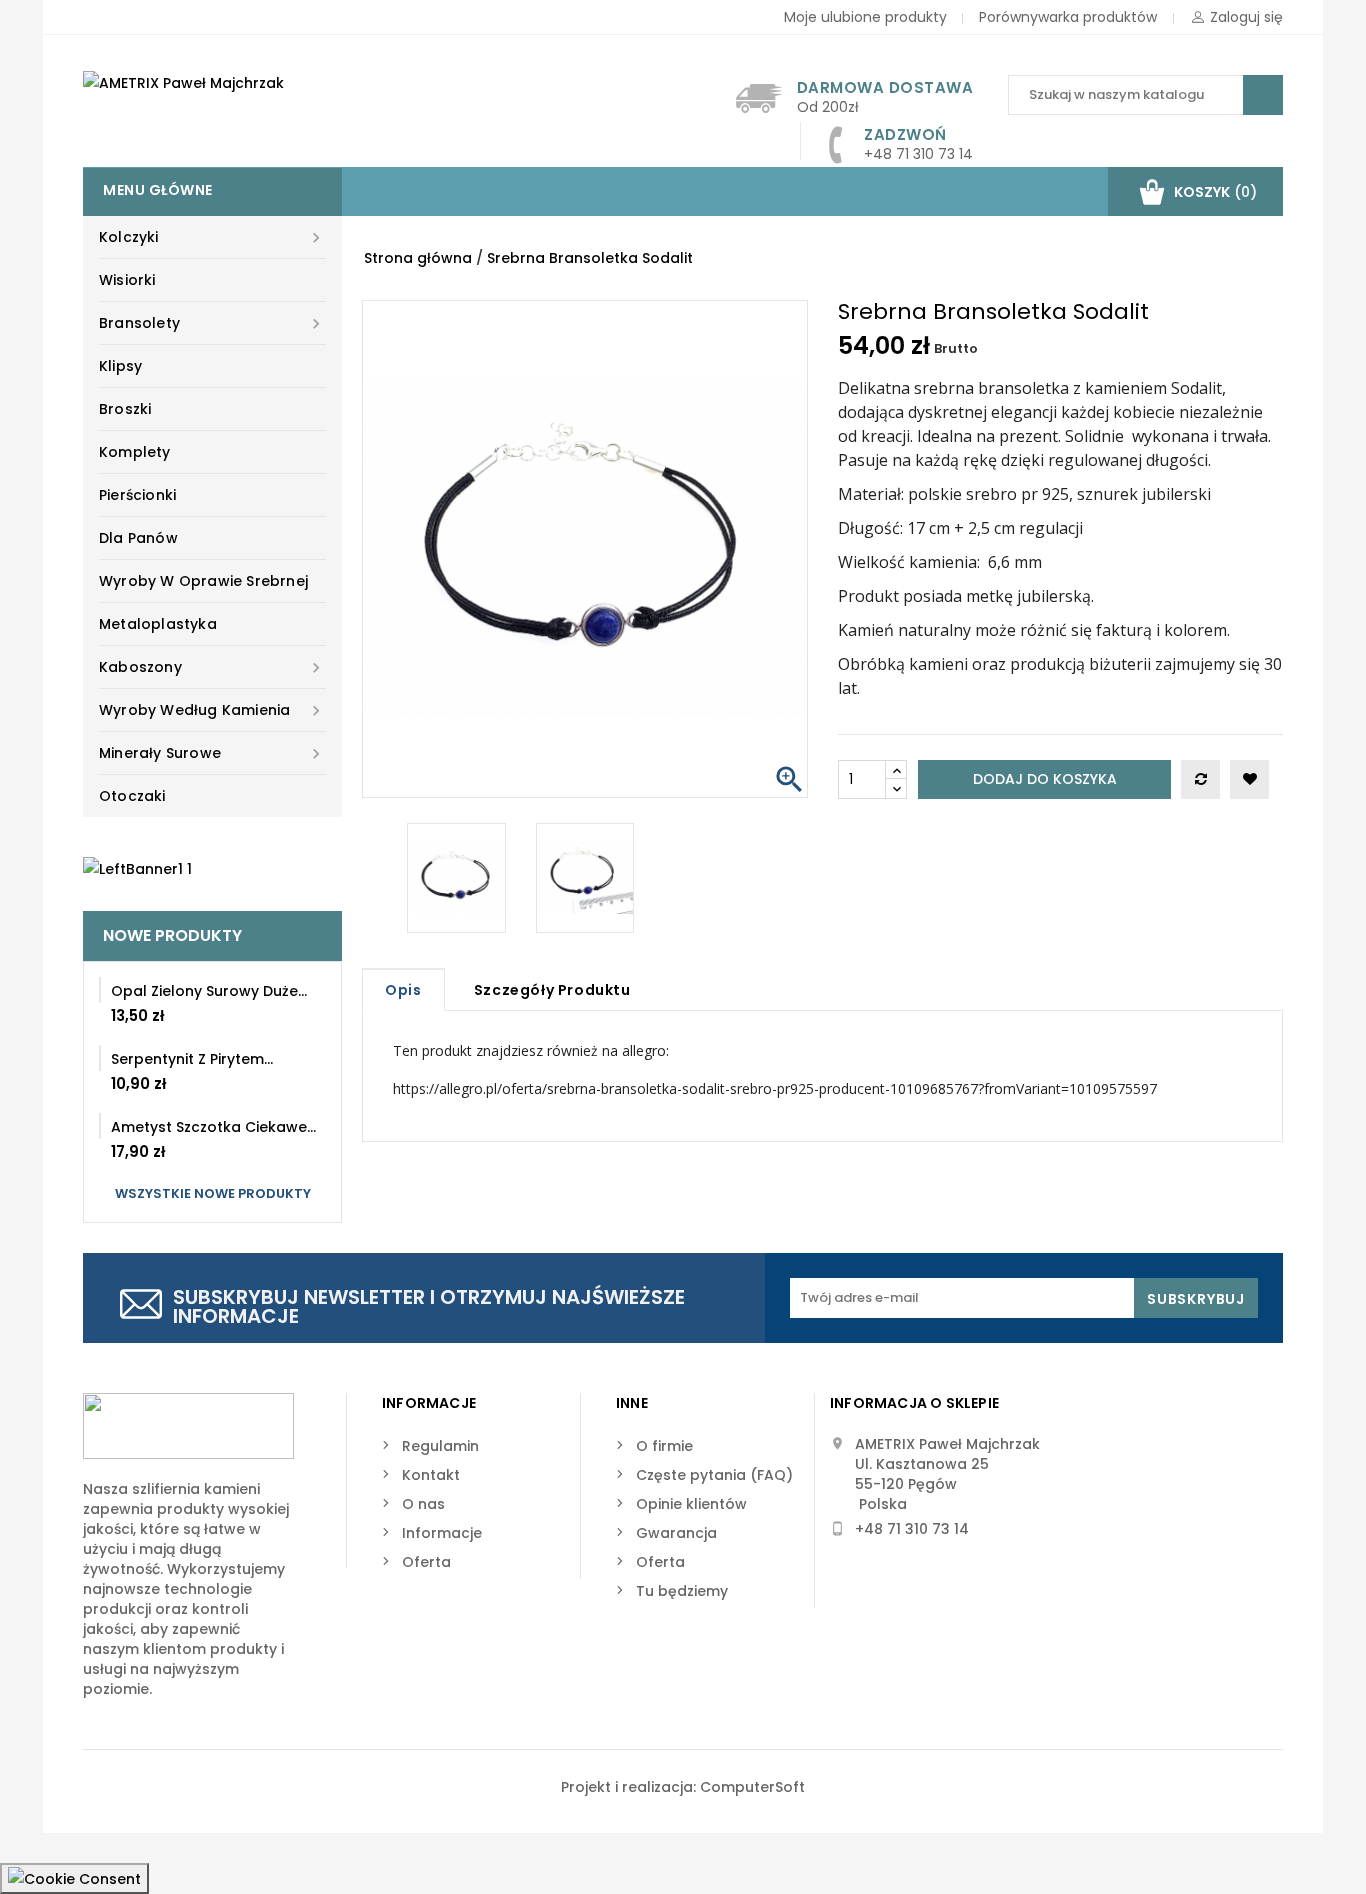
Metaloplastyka (158, 624)
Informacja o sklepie (914, 1403)
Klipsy (120, 366)
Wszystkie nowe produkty (213, 1193)
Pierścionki (137, 495)
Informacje (442, 1533)
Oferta (426, 1562)
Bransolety (212, 323)
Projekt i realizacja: (630, 1787)
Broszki (125, 409)
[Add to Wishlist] (1249, 779)
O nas (423, 1504)
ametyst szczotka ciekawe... (213, 1127)
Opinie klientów (691, 1504)
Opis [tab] (403, 990)
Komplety (135, 452)
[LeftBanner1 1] (137, 868)
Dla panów (138, 538)
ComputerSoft (752, 1787)
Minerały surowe (212, 753)
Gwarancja (676, 1533)
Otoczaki (132, 796)
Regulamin (440, 1446)
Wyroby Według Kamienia (212, 710)
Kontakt (431, 1475)
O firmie (664, 1446)
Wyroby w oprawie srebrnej (203, 581)
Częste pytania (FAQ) (714, 1475)
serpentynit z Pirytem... (192, 1059)
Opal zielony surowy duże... (209, 991)
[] (1263, 95)
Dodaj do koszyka (1045, 779)
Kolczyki (212, 237)
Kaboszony (212, 667)
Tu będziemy (682, 1591)
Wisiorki (127, 280)
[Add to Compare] (1200, 779)
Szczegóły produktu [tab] (552, 990)
